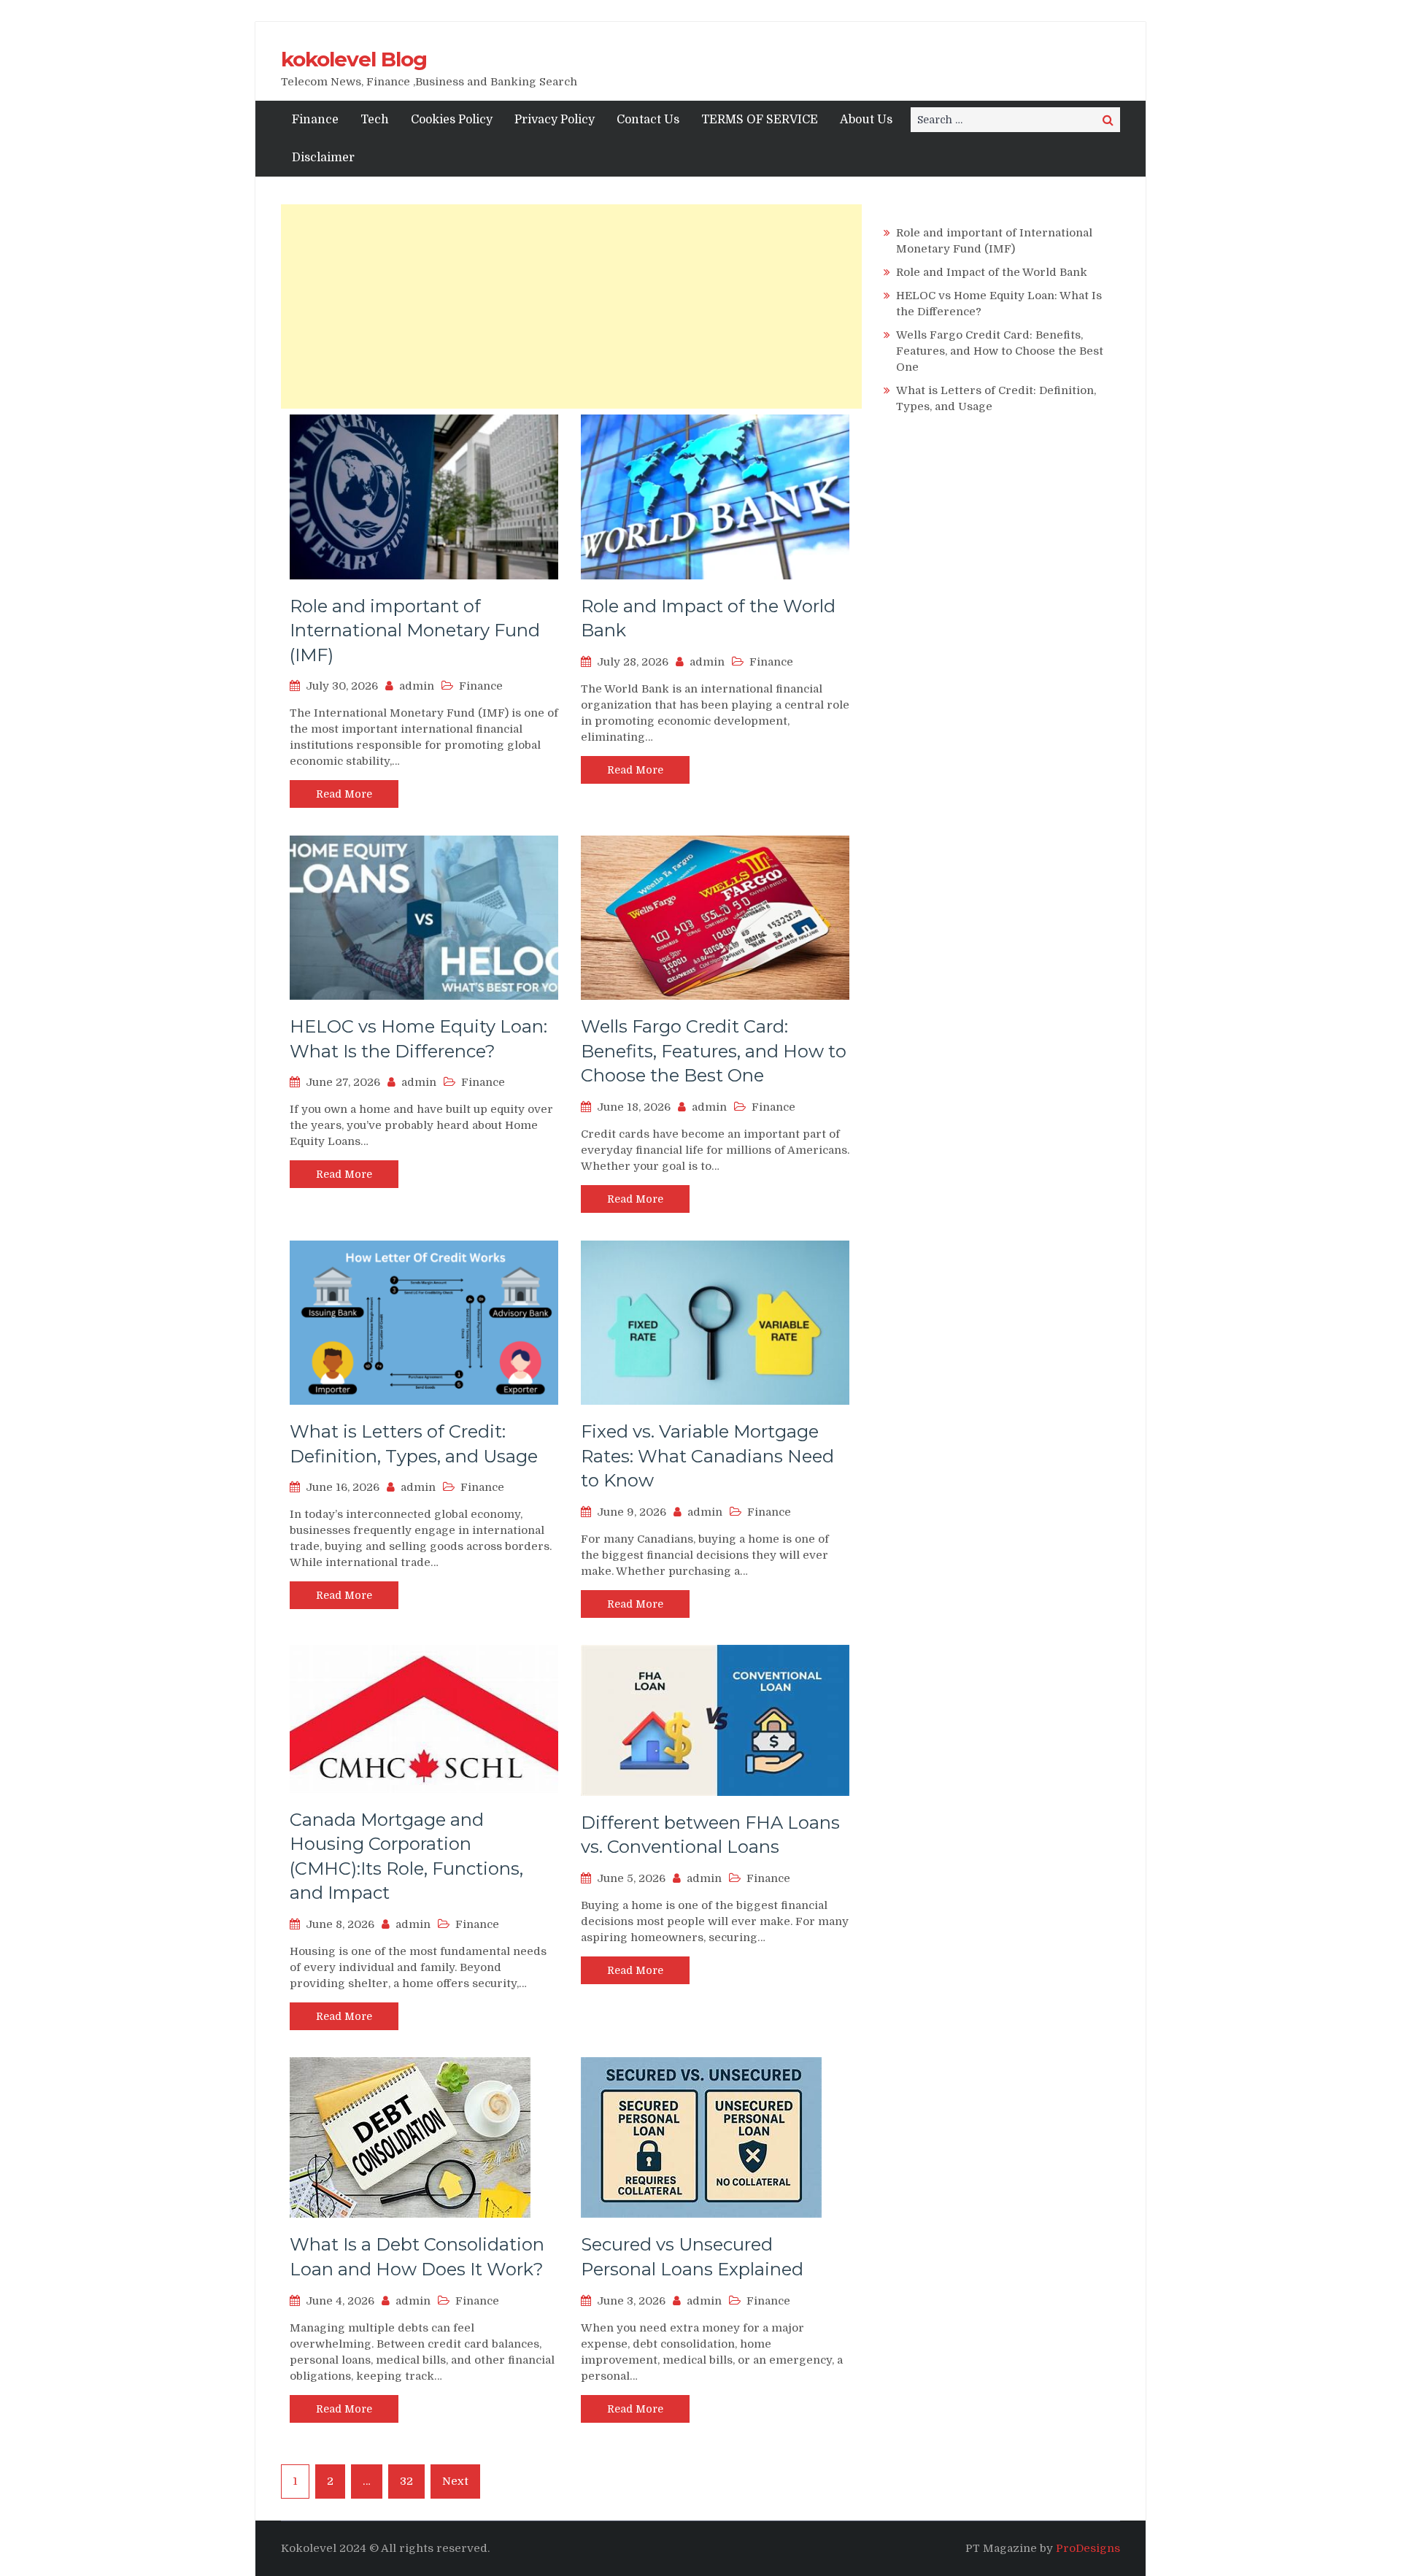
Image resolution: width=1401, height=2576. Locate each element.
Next (455, 2481)
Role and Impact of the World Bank (992, 272)
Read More (344, 794)
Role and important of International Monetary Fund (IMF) (415, 630)
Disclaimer (323, 158)
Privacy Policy (555, 120)
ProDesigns (1088, 2548)
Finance (315, 120)
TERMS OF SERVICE (760, 120)
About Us (866, 120)
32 (406, 2481)
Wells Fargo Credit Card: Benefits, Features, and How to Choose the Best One (714, 1051)
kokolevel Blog (354, 59)
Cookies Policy (452, 120)
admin (417, 686)
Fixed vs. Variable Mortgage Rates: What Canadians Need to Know (707, 1456)
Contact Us (648, 120)
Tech (375, 120)
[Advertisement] (571, 306)
